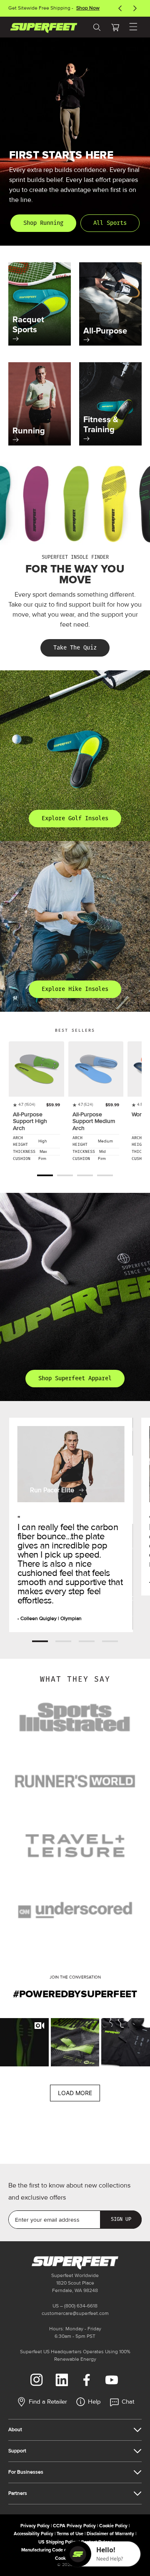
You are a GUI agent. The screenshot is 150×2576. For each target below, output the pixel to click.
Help (94, 2402)
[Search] (97, 27)
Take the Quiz (75, 648)
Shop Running (43, 223)
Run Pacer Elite (52, 1490)
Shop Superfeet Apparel (75, 1378)
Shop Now (88, 8)
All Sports (110, 223)
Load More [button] (75, 2093)
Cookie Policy (113, 2526)
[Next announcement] (135, 8)
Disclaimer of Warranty (110, 2534)
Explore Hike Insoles (75, 989)
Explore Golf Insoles (75, 818)
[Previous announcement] (120, 8)
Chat (128, 2402)
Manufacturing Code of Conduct (54, 2550)
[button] (115, 27)
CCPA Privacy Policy (74, 2526)
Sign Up (121, 2219)
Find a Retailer (48, 2402)
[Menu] (133, 27)
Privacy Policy (35, 2526)
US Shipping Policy (58, 2542)
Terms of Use (70, 2534)
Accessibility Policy (34, 2534)
